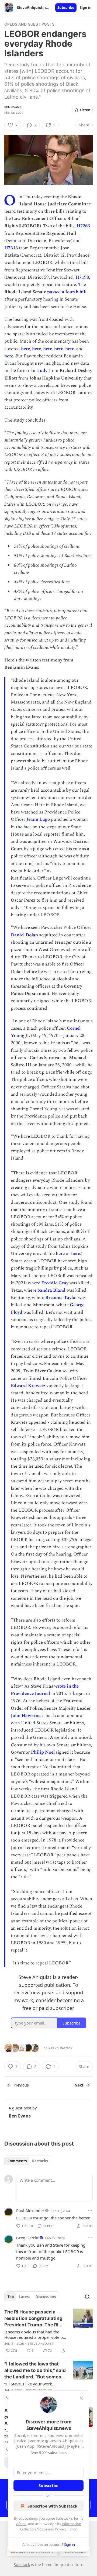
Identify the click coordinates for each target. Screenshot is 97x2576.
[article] (48, 2331)
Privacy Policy (66, 2529)
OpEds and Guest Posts (29, 24)
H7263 (83, 226)
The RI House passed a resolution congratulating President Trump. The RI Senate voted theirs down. (34, 2319)
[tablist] (28, 2161)
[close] (81, 2398)
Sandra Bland (51, 1290)
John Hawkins (25, 1716)
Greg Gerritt (27, 2238)
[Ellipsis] (90, 2211)
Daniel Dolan (24, 935)
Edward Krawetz (28, 1386)
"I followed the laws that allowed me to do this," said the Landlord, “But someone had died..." (36, 2371)
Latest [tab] (25, 2297)
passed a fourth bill (67, 292)
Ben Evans (13, 107)
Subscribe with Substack (52, 2506)
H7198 (82, 277)
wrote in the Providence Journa (45, 1690)
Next (79, 2085)
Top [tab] (11, 2297)
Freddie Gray (55, 1283)
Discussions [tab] (46, 2297)
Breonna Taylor (61, 1298)
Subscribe (66, 8)
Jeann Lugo (38, 819)
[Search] (87, 2297)
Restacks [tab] (40, 2161)
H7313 (11, 248)
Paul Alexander (30, 2211)
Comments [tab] (17, 2161)
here (25, 349)
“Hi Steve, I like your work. (29, 2384)
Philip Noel (43, 1752)
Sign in (86, 8)
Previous (21, 2085)
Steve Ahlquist (41, 2344)
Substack (22, 2565)
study (42, 371)
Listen (85, 110)
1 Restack (65, 2048)
